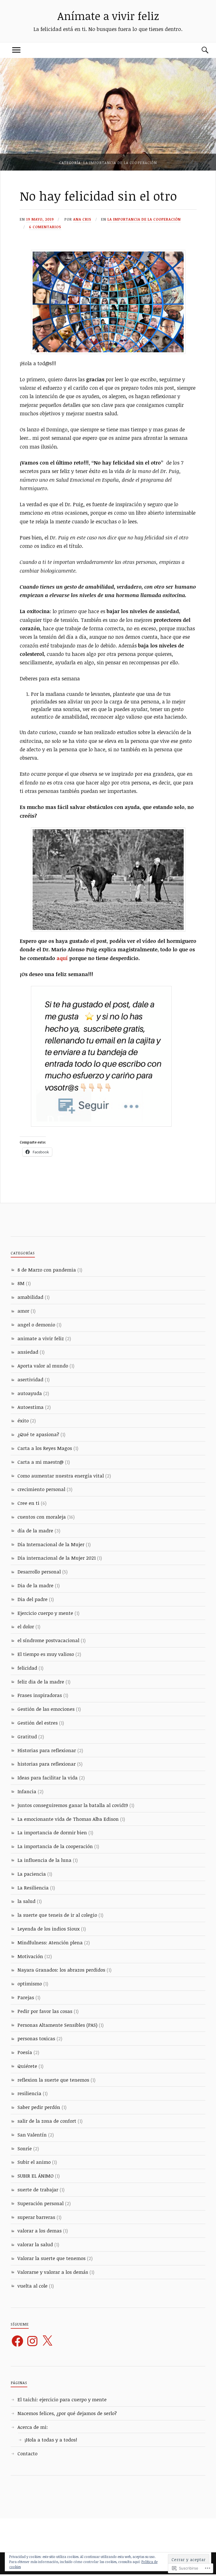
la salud (26, 1901)
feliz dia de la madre (41, 1682)
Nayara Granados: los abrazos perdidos (61, 1970)
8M (21, 1283)
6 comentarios (45, 227)
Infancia (27, 1791)
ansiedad (28, 1352)
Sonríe (25, 2148)
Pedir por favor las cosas (45, 2011)
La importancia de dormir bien (52, 1832)
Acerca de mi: (33, 2427)
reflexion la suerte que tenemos (53, 2080)
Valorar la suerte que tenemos (51, 2258)
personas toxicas (36, 2038)
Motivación (30, 1956)
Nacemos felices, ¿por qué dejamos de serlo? (67, 2413)
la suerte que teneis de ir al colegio (57, 1915)
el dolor (26, 1626)
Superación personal (40, 2203)
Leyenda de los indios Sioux (49, 1929)
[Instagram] (32, 2341)
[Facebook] (17, 2341)
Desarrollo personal (39, 1572)
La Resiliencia (33, 1888)
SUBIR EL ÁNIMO (35, 2176)
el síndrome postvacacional (48, 1640)
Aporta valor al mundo (43, 1366)
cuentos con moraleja (42, 1517)
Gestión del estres (38, 1723)
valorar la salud (35, 2244)
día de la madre (35, 1531)
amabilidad (30, 1297)
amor (23, 1311)
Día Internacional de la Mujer (51, 1544)
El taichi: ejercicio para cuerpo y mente (62, 2399)
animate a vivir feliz (41, 1338)
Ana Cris (82, 219)
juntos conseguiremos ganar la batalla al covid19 (73, 1805)
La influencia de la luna (44, 1860)
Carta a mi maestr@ (40, 1462)
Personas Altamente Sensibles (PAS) (57, 2025)
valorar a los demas (40, 2231)
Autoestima (31, 1407)
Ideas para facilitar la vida (48, 1778)
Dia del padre (32, 1599)
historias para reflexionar (47, 1764)
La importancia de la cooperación (144, 219)
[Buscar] (200, 50)
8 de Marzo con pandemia (47, 1270)
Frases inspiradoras (40, 1695)
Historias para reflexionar (47, 1750)
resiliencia (29, 2093)
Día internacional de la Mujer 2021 (57, 1558)
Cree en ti (28, 1503)
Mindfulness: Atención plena (50, 1942)
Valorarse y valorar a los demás (53, 2272)
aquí (62, 958)
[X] (47, 2341)
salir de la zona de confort (47, 2121)
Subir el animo (34, 2162)
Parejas (26, 1997)
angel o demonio (36, 1325)
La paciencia (32, 1874)
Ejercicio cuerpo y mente (45, 1613)
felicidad (27, 1668)
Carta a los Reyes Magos (45, 1448)
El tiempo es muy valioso (46, 1654)
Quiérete (27, 2066)
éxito (23, 1421)
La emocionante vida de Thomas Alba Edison (68, 1819)
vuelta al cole (32, 2286)
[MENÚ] (16, 50)
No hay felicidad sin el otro (98, 196)
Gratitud (27, 1737)
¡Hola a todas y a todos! (51, 2440)
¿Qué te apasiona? (38, 1434)
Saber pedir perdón (39, 2107)
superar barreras (36, 2217)
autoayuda (30, 1393)
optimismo (30, 1984)
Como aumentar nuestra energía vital (61, 1476)
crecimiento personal (41, 1489)
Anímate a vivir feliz (108, 16)
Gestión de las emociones (46, 1709)
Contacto (27, 2453)
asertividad (30, 1379)
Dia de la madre (35, 1585)
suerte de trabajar (38, 2190)
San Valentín (32, 2135)
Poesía (25, 2052)
